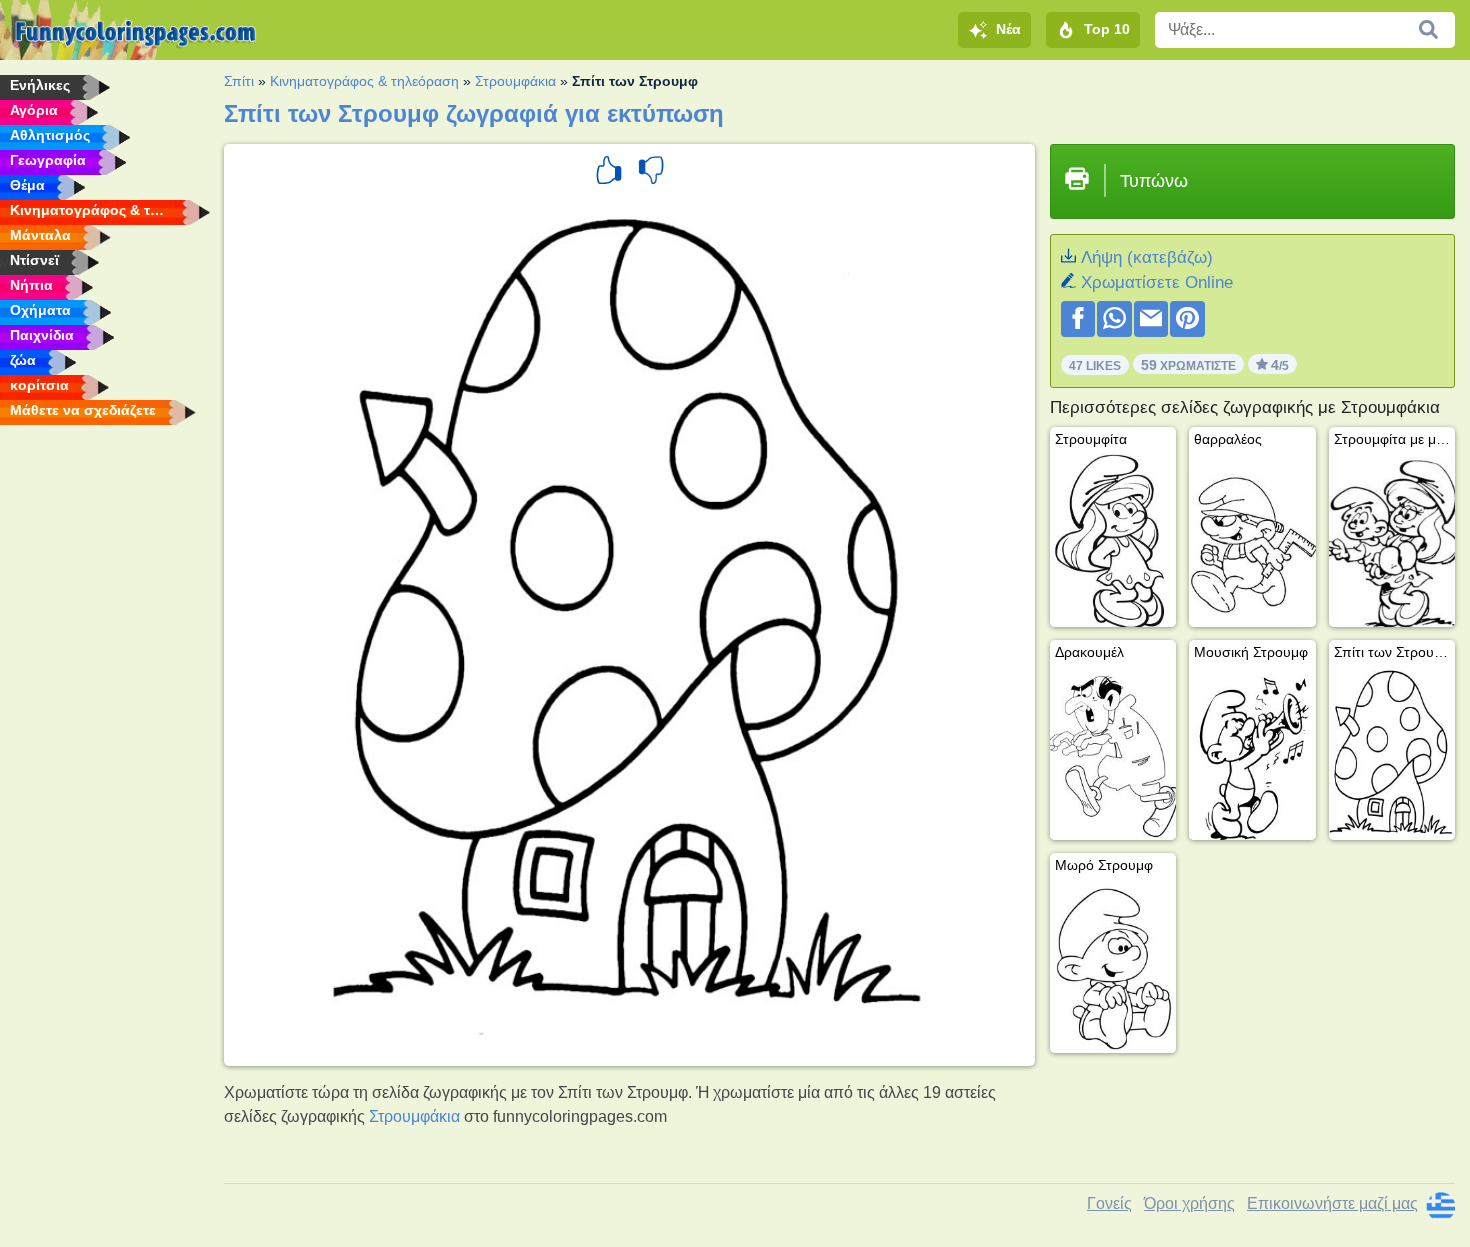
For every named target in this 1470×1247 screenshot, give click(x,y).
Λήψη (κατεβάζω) (1147, 257)
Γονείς (1109, 1203)
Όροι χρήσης (1189, 1203)
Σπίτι (239, 81)
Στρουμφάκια (515, 81)
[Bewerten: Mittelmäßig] (651, 173)
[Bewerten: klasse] (609, 173)
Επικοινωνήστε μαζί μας (1332, 1203)
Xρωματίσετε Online (1157, 282)
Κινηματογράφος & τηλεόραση (364, 81)
